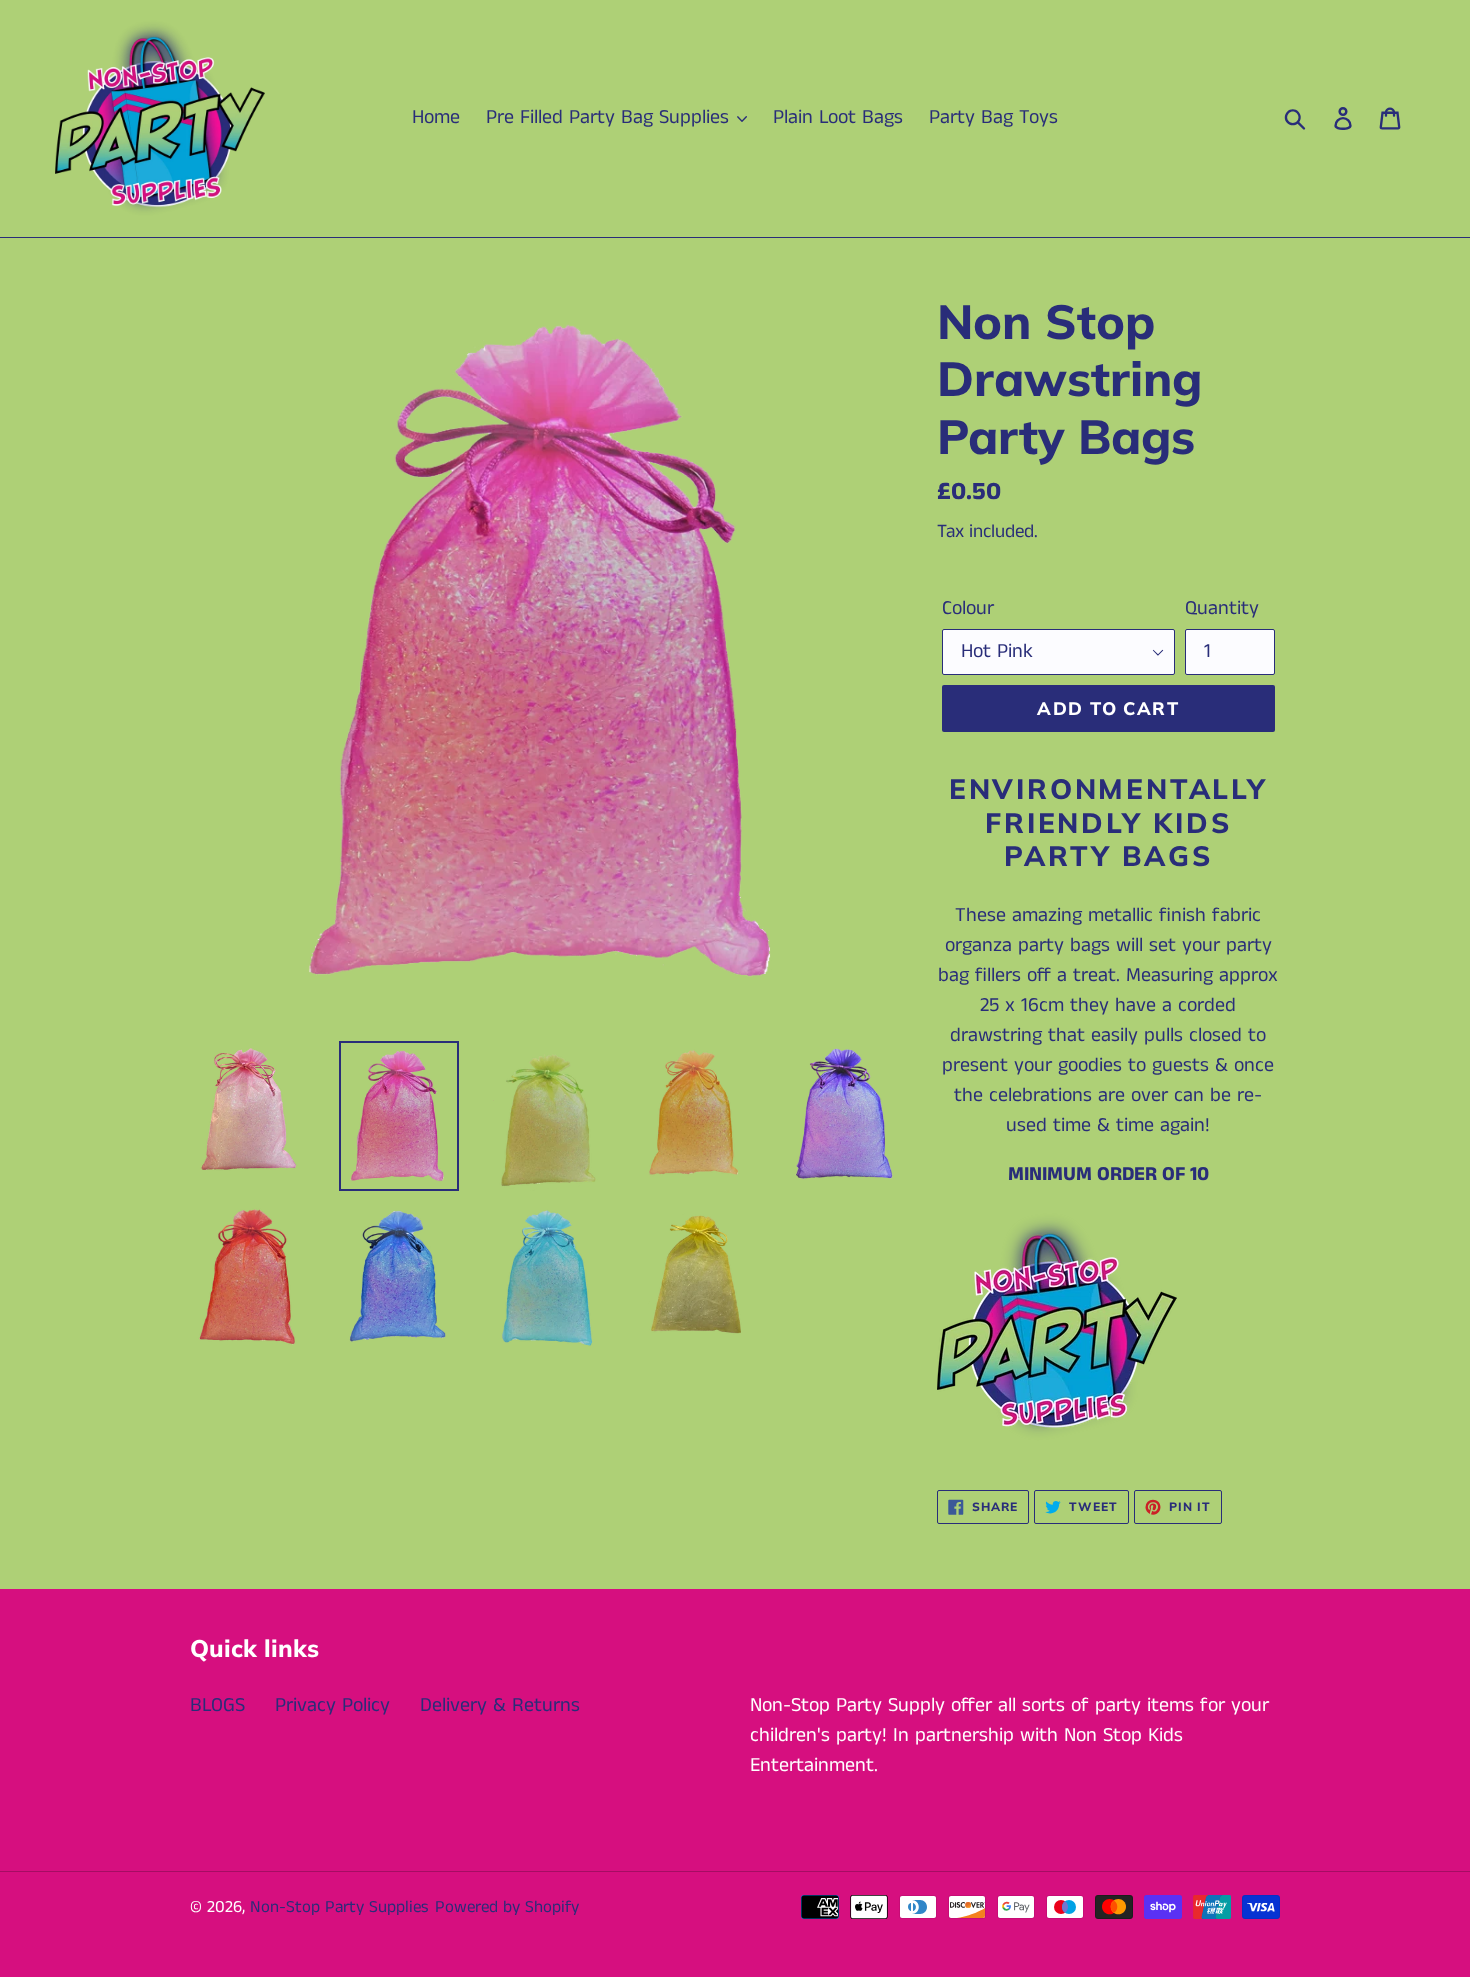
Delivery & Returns (500, 1705)
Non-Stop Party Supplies (339, 1907)
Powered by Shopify (507, 1907)
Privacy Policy (332, 1705)
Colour (968, 608)
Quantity (1222, 608)
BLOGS (217, 1705)
